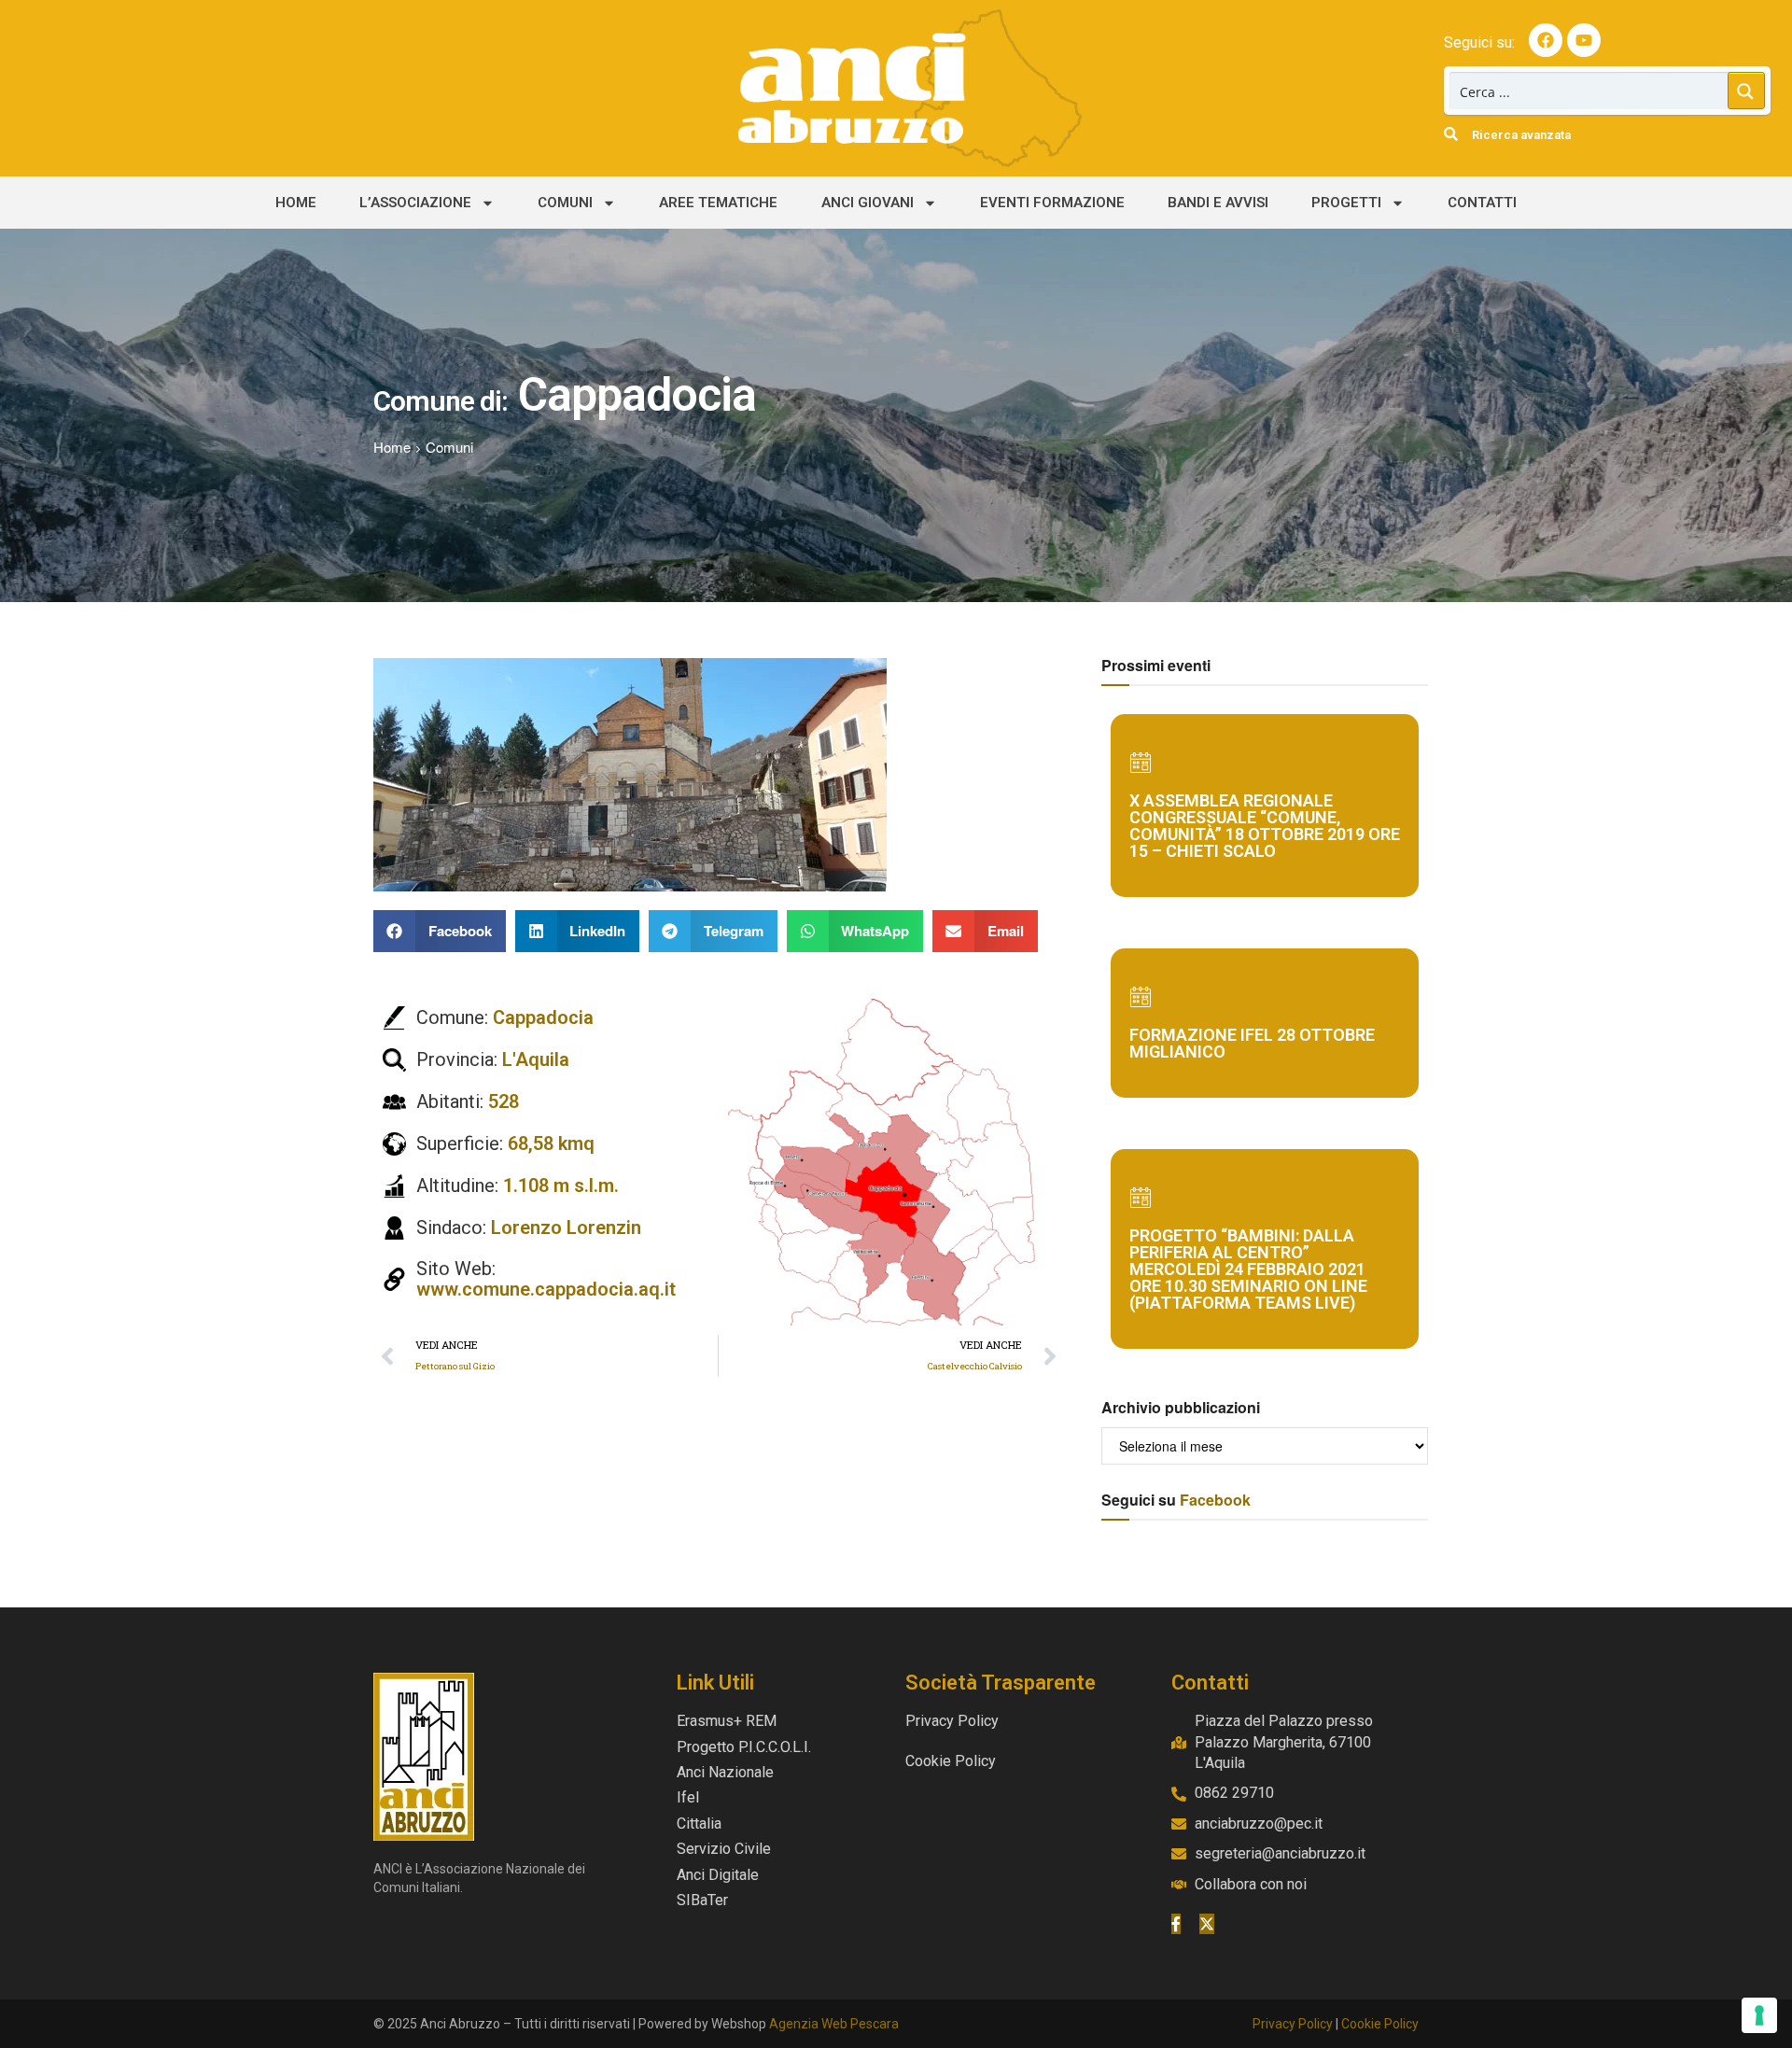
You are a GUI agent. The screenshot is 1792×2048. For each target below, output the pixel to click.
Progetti (1346, 203)
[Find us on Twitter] (1207, 1924)
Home (296, 203)
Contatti (1482, 203)
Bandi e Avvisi (1218, 203)
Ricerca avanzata (1521, 135)
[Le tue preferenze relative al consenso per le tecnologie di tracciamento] (1759, 2015)
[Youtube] (1584, 40)
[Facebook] (1546, 40)
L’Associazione (415, 203)
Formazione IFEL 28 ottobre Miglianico (1252, 1043)
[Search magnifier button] (1746, 91)
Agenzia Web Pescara (834, 2024)
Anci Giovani (868, 203)
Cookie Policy (1380, 2024)
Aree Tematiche (718, 203)
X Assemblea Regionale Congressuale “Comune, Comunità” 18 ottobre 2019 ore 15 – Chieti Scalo (1265, 826)
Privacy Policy (1293, 2024)
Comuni (565, 203)
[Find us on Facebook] (1176, 1924)
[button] (440, 931)
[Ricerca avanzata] (1451, 134)
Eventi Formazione (1052, 203)
